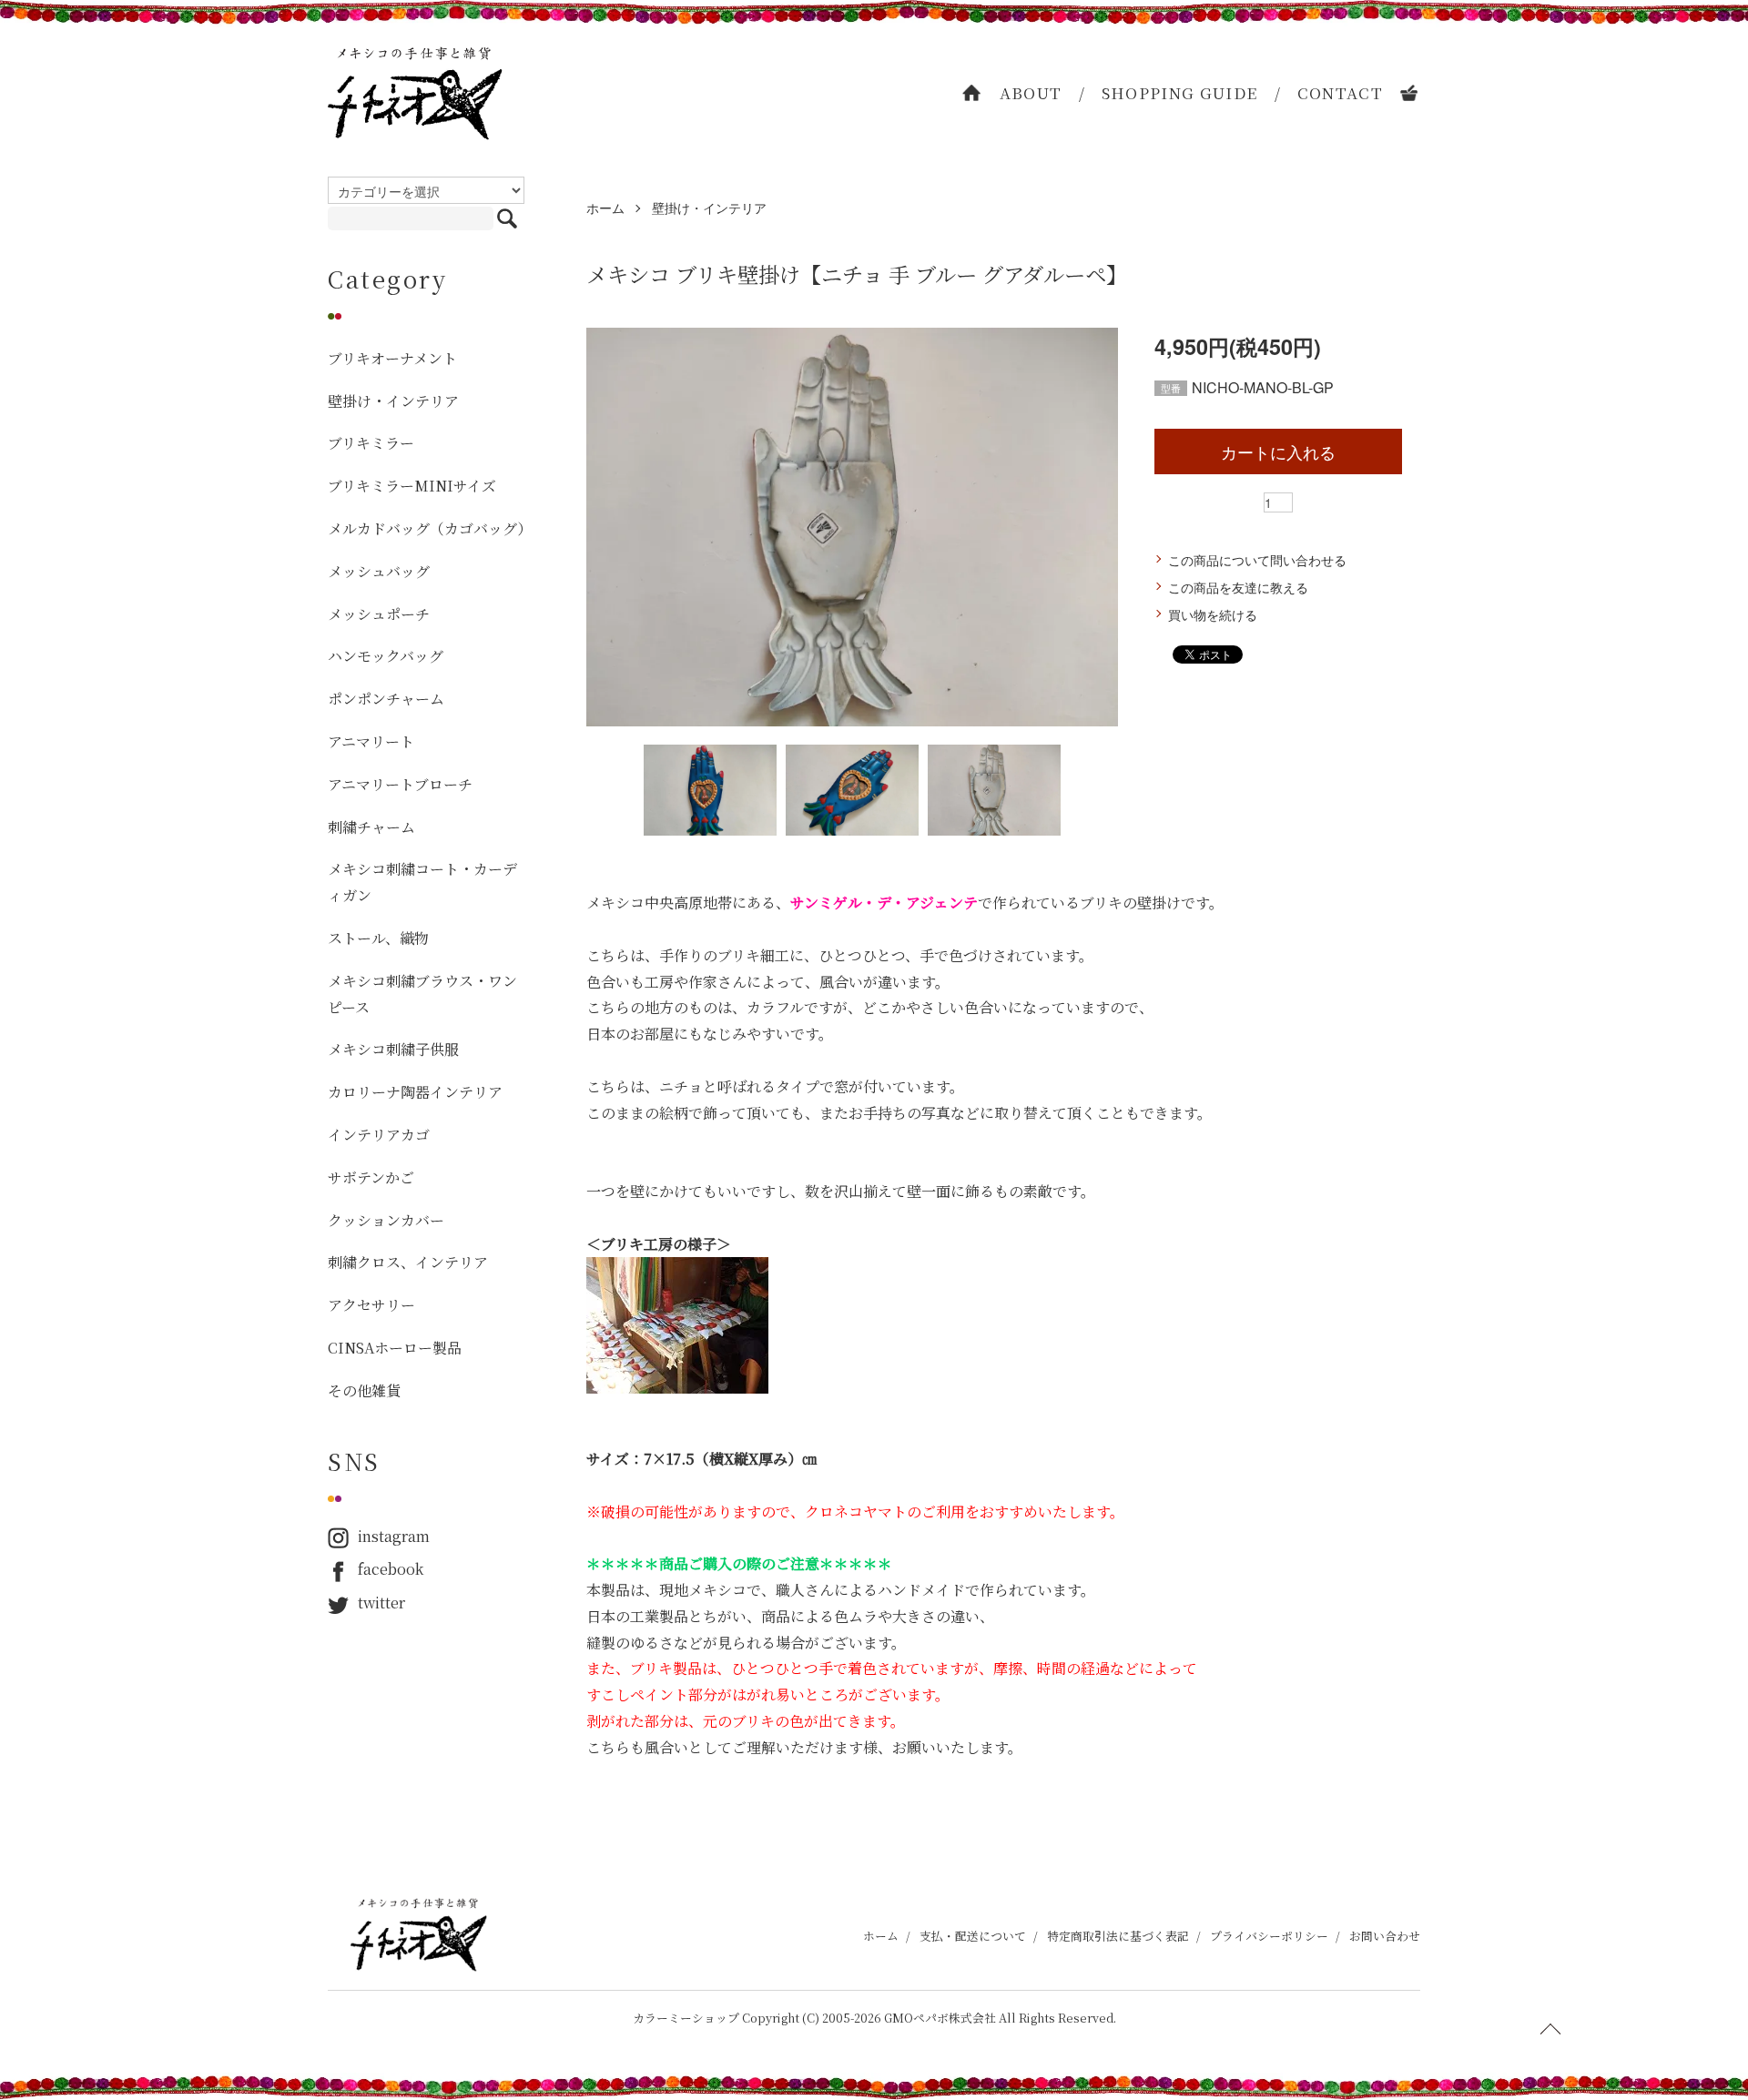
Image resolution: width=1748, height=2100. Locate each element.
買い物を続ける (1213, 614)
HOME (972, 93)
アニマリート (371, 741)
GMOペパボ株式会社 (940, 2018)
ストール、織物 (378, 938)
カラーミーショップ (686, 2018)
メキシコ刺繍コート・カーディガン (422, 882)
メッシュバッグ (379, 571)
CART (1410, 93)
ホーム (605, 208)
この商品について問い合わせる (1257, 560)
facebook (391, 1569)
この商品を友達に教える (1238, 587)
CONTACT (1341, 92)
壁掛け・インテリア (709, 208)
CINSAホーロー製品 (395, 1348)
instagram (394, 1536)
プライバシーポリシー (1269, 1936)
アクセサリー (371, 1305)
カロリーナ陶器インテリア (415, 1092)
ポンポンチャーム (386, 699)
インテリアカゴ (379, 1135)
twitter (381, 1603)
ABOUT (1031, 92)
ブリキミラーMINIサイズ (412, 486)
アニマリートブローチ (400, 784)
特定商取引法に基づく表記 (1118, 1936)
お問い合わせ (1385, 1936)
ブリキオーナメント (392, 358)
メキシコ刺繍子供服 (393, 1049)
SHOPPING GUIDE (1180, 92)
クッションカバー (386, 1220)
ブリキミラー (371, 443)
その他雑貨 (364, 1390)
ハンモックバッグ (386, 656)
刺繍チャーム (371, 827)
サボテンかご (371, 1177)
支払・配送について (973, 1936)
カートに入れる (1278, 451)
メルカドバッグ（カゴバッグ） (426, 528)
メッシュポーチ (379, 614)
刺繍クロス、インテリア (408, 1262)
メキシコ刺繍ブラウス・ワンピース (422, 994)
